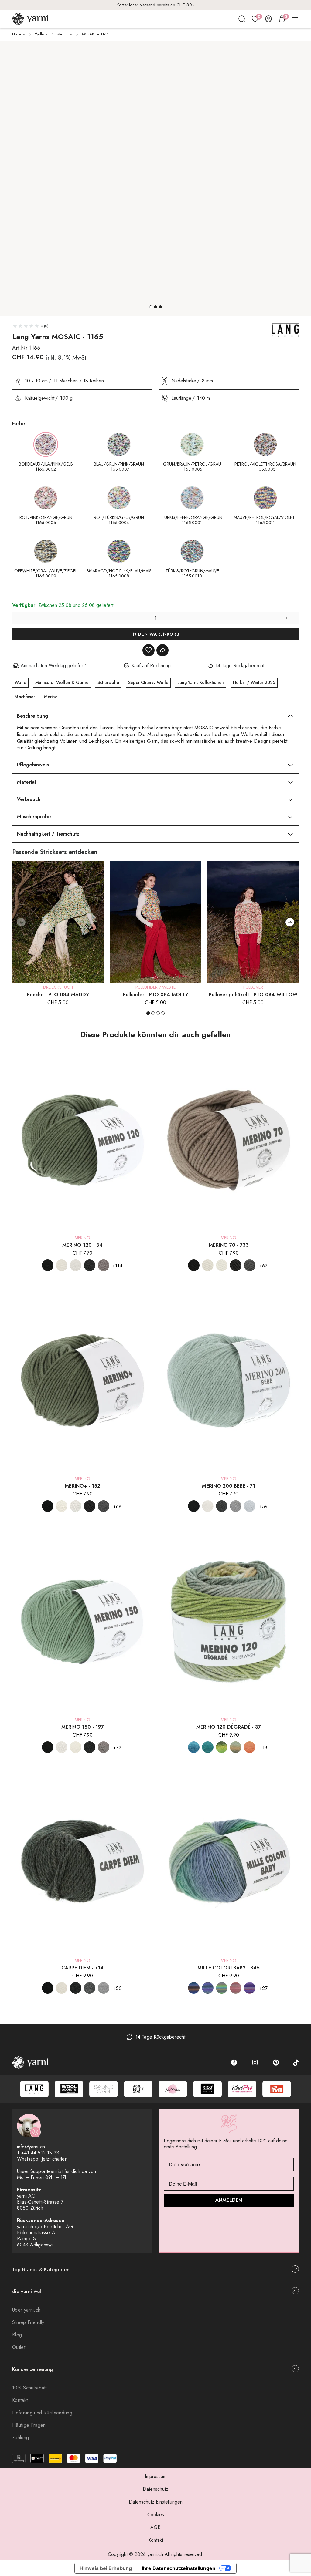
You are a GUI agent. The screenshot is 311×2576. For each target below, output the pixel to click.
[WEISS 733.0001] (222, 1265)
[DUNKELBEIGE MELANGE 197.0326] (104, 1747)
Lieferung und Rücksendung (42, 2413)
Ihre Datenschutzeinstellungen (179, 2568)
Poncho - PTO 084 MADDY (58, 995)
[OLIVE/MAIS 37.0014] (236, 1747)
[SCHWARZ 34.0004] (48, 1265)
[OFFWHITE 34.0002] (62, 1265)
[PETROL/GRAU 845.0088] (208, 1988)
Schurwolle (108, 682)
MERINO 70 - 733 (229, 1245)
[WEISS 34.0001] (76, 1265)
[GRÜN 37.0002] (222, 1747)
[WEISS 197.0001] (62, 1747)
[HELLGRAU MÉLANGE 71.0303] (236, 1506)
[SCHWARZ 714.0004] (48, 1988)
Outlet (19, 2347)
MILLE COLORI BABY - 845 (229, 1968)
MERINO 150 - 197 (83, 1727)
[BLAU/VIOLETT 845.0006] (250, 1988)
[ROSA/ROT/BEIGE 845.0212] (236, 1988)
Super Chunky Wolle (148, 682)
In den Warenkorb (155, 634)
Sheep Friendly (28, 2322)
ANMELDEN (229, 2200)
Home (17, 34)
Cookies (156, 2515)
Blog (17, 2335)
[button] (151, 307)
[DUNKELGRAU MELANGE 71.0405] (222, 1506)
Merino (63, 34)
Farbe (19, 424)
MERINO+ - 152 (82, 1486)
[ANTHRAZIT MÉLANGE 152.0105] (90, 1506)
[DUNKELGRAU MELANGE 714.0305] (90, 1988)
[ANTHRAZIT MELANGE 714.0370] (76, 1988)
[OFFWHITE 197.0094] (76, 1747)
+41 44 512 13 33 (40, 2153)
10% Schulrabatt (29, 2388)
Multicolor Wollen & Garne (62, 682)
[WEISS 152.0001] (76, 1506)
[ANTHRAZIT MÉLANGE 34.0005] (90, 1265)
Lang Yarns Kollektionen (201, 682)
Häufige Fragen (29, 2425)
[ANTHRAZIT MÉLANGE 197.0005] (90, 1747)
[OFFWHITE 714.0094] (62, 1988)
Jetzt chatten (55, 2159)
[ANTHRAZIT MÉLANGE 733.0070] (236, 1265)
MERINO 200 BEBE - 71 (229, 1486)
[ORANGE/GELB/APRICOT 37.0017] (250, 1747)
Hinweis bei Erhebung (106, 2568)
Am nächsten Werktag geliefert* (155, 5)
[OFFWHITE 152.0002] (62, 1506)
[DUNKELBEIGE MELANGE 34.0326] (104, 1265)
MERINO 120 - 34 (82, 1245)
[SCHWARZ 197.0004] (48, 1747)
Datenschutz (155, 2489)
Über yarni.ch (26, 2310)
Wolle (39, 34)
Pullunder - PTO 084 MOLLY (155, 995)
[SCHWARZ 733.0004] (194, 1265)
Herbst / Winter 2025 (254, 682)
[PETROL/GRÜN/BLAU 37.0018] (208, 1747)
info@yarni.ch (31, 2147)
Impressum (156, 2476)
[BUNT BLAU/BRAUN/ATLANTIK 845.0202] (194, 1988)
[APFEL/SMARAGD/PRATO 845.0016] (222, 1988)
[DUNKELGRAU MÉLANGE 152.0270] (104, 1506)
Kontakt (20, 2400)
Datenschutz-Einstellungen (156, 2502)
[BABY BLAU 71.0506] (250, 1506)
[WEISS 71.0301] (208, 1506)
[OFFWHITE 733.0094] (208, 1265)
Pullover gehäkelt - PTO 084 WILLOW (253, 995)
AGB (155, 2527)
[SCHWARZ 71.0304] (194, 1506)
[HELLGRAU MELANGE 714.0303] (104, 1988)
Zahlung (21, 2438)
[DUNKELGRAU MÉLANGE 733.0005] (250, 1265)
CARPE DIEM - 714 (82, 1968)
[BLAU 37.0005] (194, 1747)
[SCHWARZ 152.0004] (48, 1506)
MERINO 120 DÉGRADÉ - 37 (229, 1727)
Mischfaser (25, 697)
